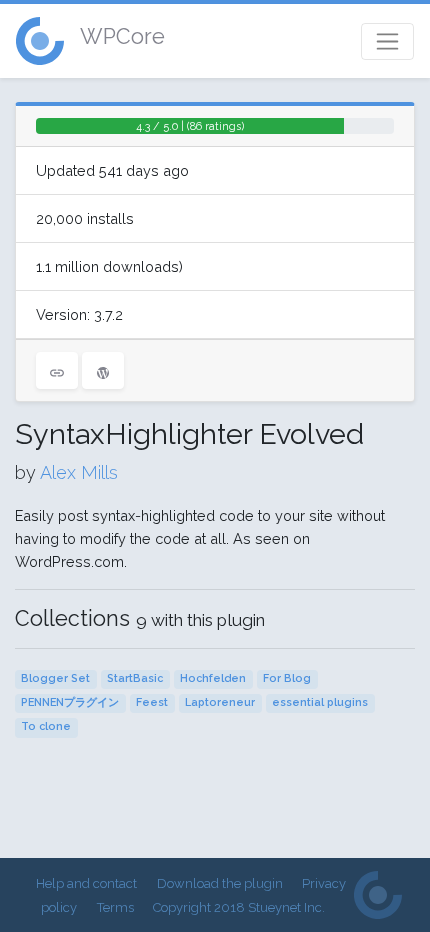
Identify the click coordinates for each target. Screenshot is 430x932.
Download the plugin (220, 883)
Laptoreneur (220, 702)
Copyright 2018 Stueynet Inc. (239, 907)
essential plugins (320, 702)
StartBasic (135, 678)
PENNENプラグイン (70, 702)
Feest (152, 702)
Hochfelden (213, 678)
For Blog (287, 678)
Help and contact (86, 883)
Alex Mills (79, 472)
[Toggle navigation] (387, 41)
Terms (115, 907)
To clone (46, 726)
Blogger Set (55, 678)
